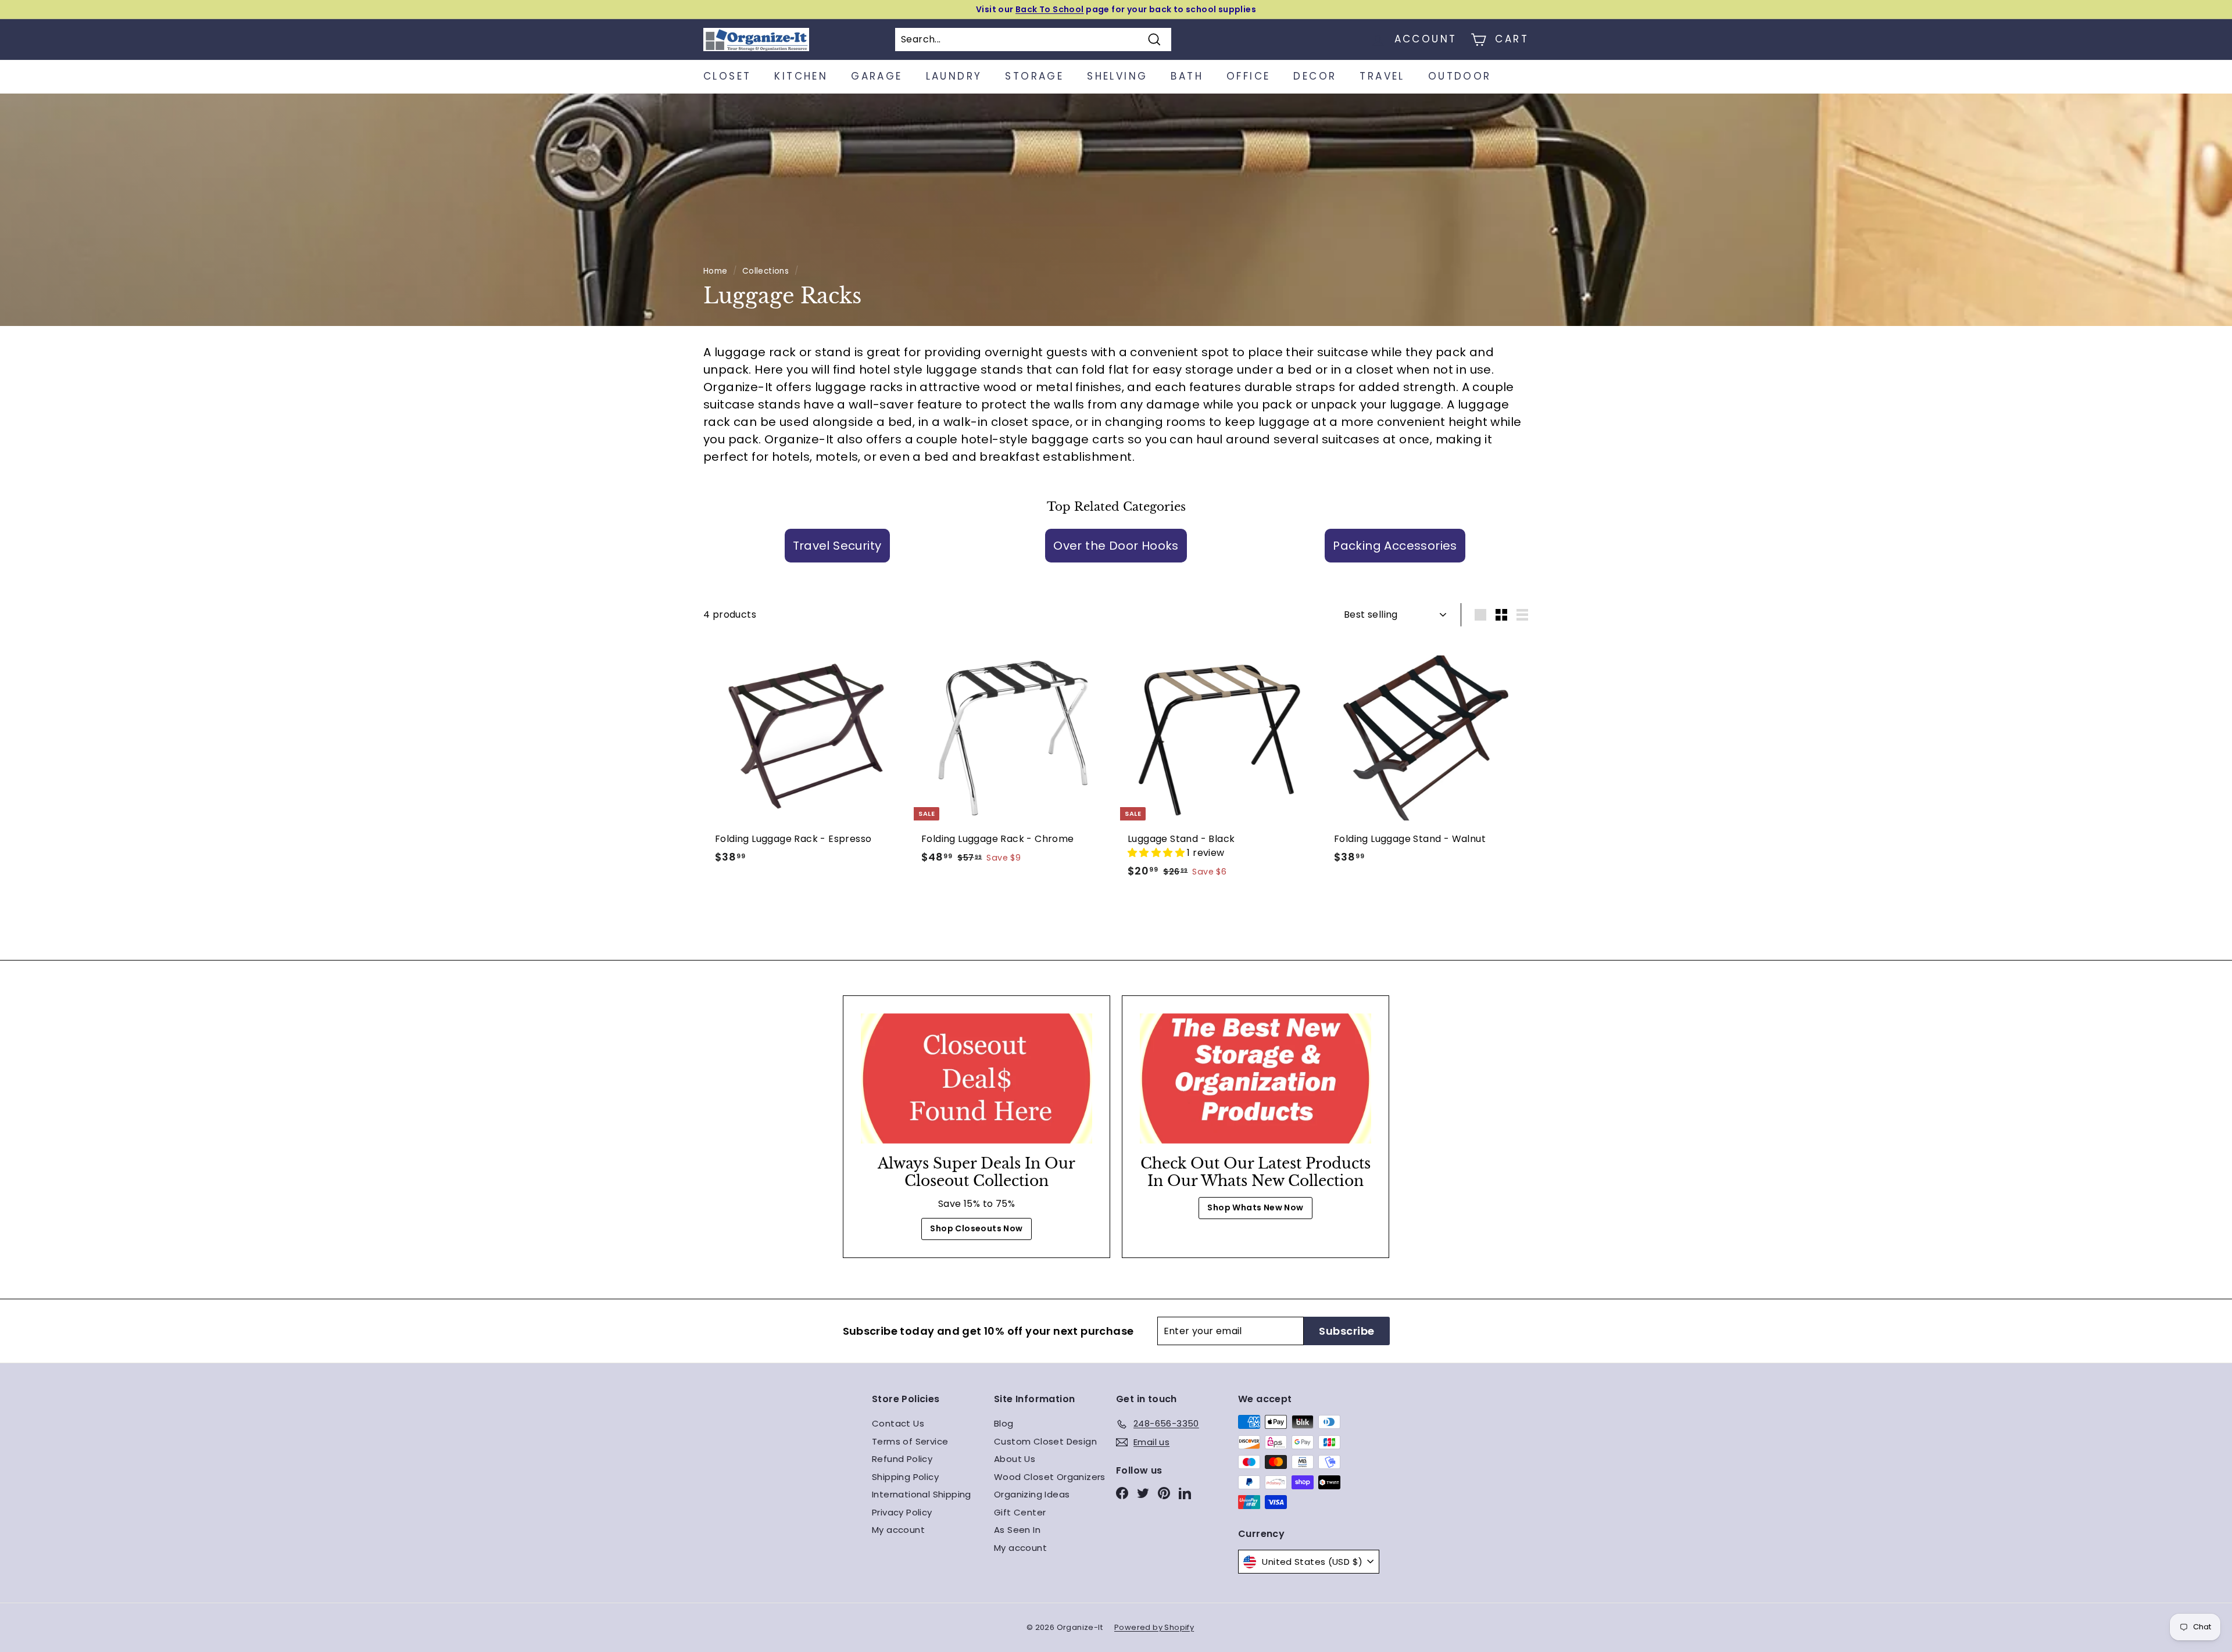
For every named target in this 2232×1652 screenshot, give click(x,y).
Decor (1315, 76)
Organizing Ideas (1032, 1494)
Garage (877, 76)
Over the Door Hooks (1116, 546)
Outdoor (1460, 76)
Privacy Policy (902, 1512)
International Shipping (922, 1494)
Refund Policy (902, 1459)
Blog (1004, 1423)
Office (1248, 76)
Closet (727, 76)
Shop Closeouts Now (976, 1228)
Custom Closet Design (1045, 1441)
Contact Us (898, 1423)
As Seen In (1017, 1530)
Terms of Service (910, 1441)
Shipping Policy (905, 1477)
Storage (1034, 76)
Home (716, 271)
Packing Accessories (1395, 546)
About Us (1015, 1459)
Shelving (1117, 76)
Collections (766, 271)
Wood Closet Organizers (1050, 1477)
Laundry (954, 76)
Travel (1382, 76)
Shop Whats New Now (1255, 1207)
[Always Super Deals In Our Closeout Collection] (977, 1078)
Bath (1187, 76)
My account (898, 1530)
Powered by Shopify (1154, 1627)
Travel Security (837, 546)
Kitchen (801, 76)
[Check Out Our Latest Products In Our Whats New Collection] (1255, 1078)
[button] (1157, 853)
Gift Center (1020, 1512)
